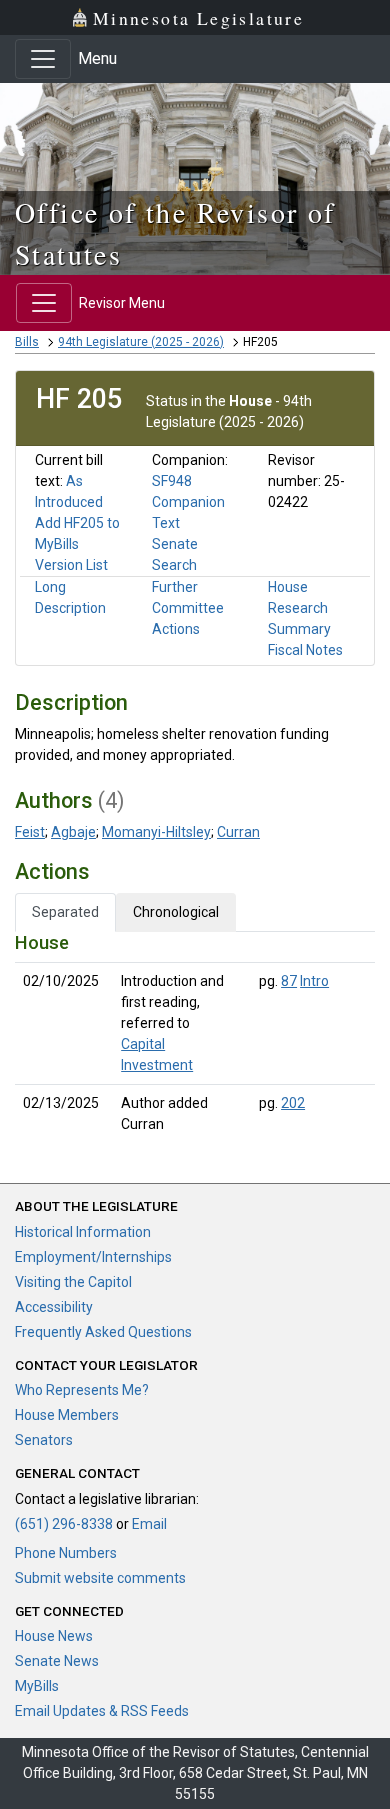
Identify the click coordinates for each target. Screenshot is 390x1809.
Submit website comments (100, 1578)
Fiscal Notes (305, 650)
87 (289, 981)
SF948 (172, 481)
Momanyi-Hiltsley (156, 832)
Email (149, 1524)
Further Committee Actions (188, 608)
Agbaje (73, 832)
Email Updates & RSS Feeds (102, 1711)
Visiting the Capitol (73, 1282)
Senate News (57, 1661)
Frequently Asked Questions (103, 1332)
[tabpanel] (195, 1037)
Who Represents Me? (82, 1390)
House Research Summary (299, 608)
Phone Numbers (66, 1553)
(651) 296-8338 (64, 1524)
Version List (71, 565)
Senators (44, 1440)
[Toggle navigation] (43, 59)
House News (54, 1636)
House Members (67, 1415)
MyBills (37, 1686)
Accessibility (54, 1307)
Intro (314, 981)
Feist (30, 832)
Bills (27, 342)
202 (293, 1103)
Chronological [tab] (176, 912)
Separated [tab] (65, 912)
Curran (238, 832)
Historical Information (83, 1232)
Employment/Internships (93, 1257)
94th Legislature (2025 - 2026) (141, 342)
